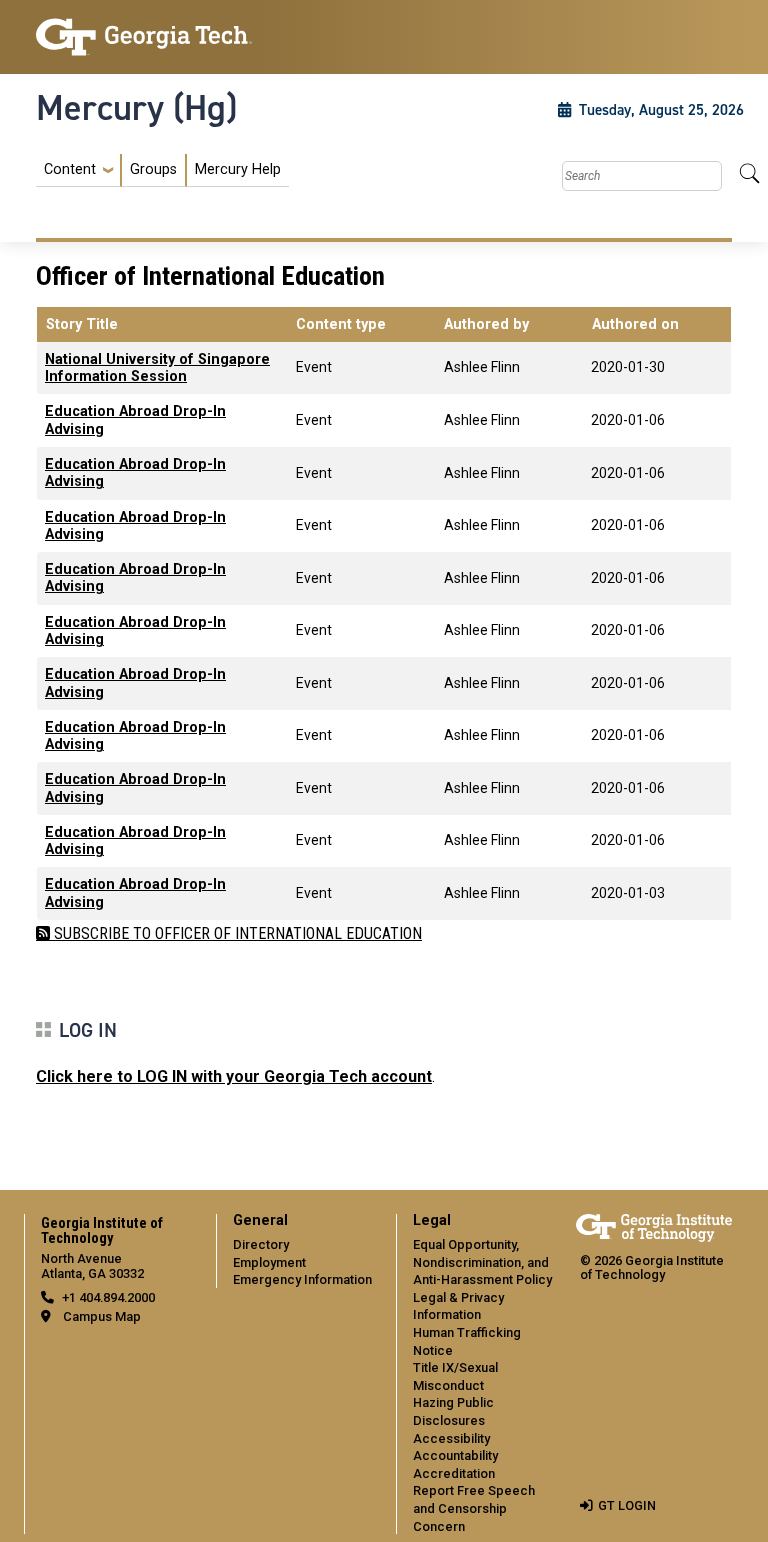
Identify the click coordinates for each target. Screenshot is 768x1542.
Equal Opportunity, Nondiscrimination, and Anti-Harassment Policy (482, 1262)
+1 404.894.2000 (108, 1297)
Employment (269, 1262)
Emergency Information (302, 1279)
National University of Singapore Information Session (157, 368)
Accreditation (454, 1473)
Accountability (455, 1455)
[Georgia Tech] (144, 37)
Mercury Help (238, 169)
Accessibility (451, 1438)
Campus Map (102, 1316)
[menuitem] (162, 170)
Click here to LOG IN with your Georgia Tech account (234, 1076)
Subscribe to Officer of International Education (236, 933)
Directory (261, 1244)
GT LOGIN (627, 1505)
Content (70, 170)
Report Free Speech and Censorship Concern (474, 1508)
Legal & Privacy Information (458, 1306)
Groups (153, 169)
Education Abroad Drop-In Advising (135, 420)
